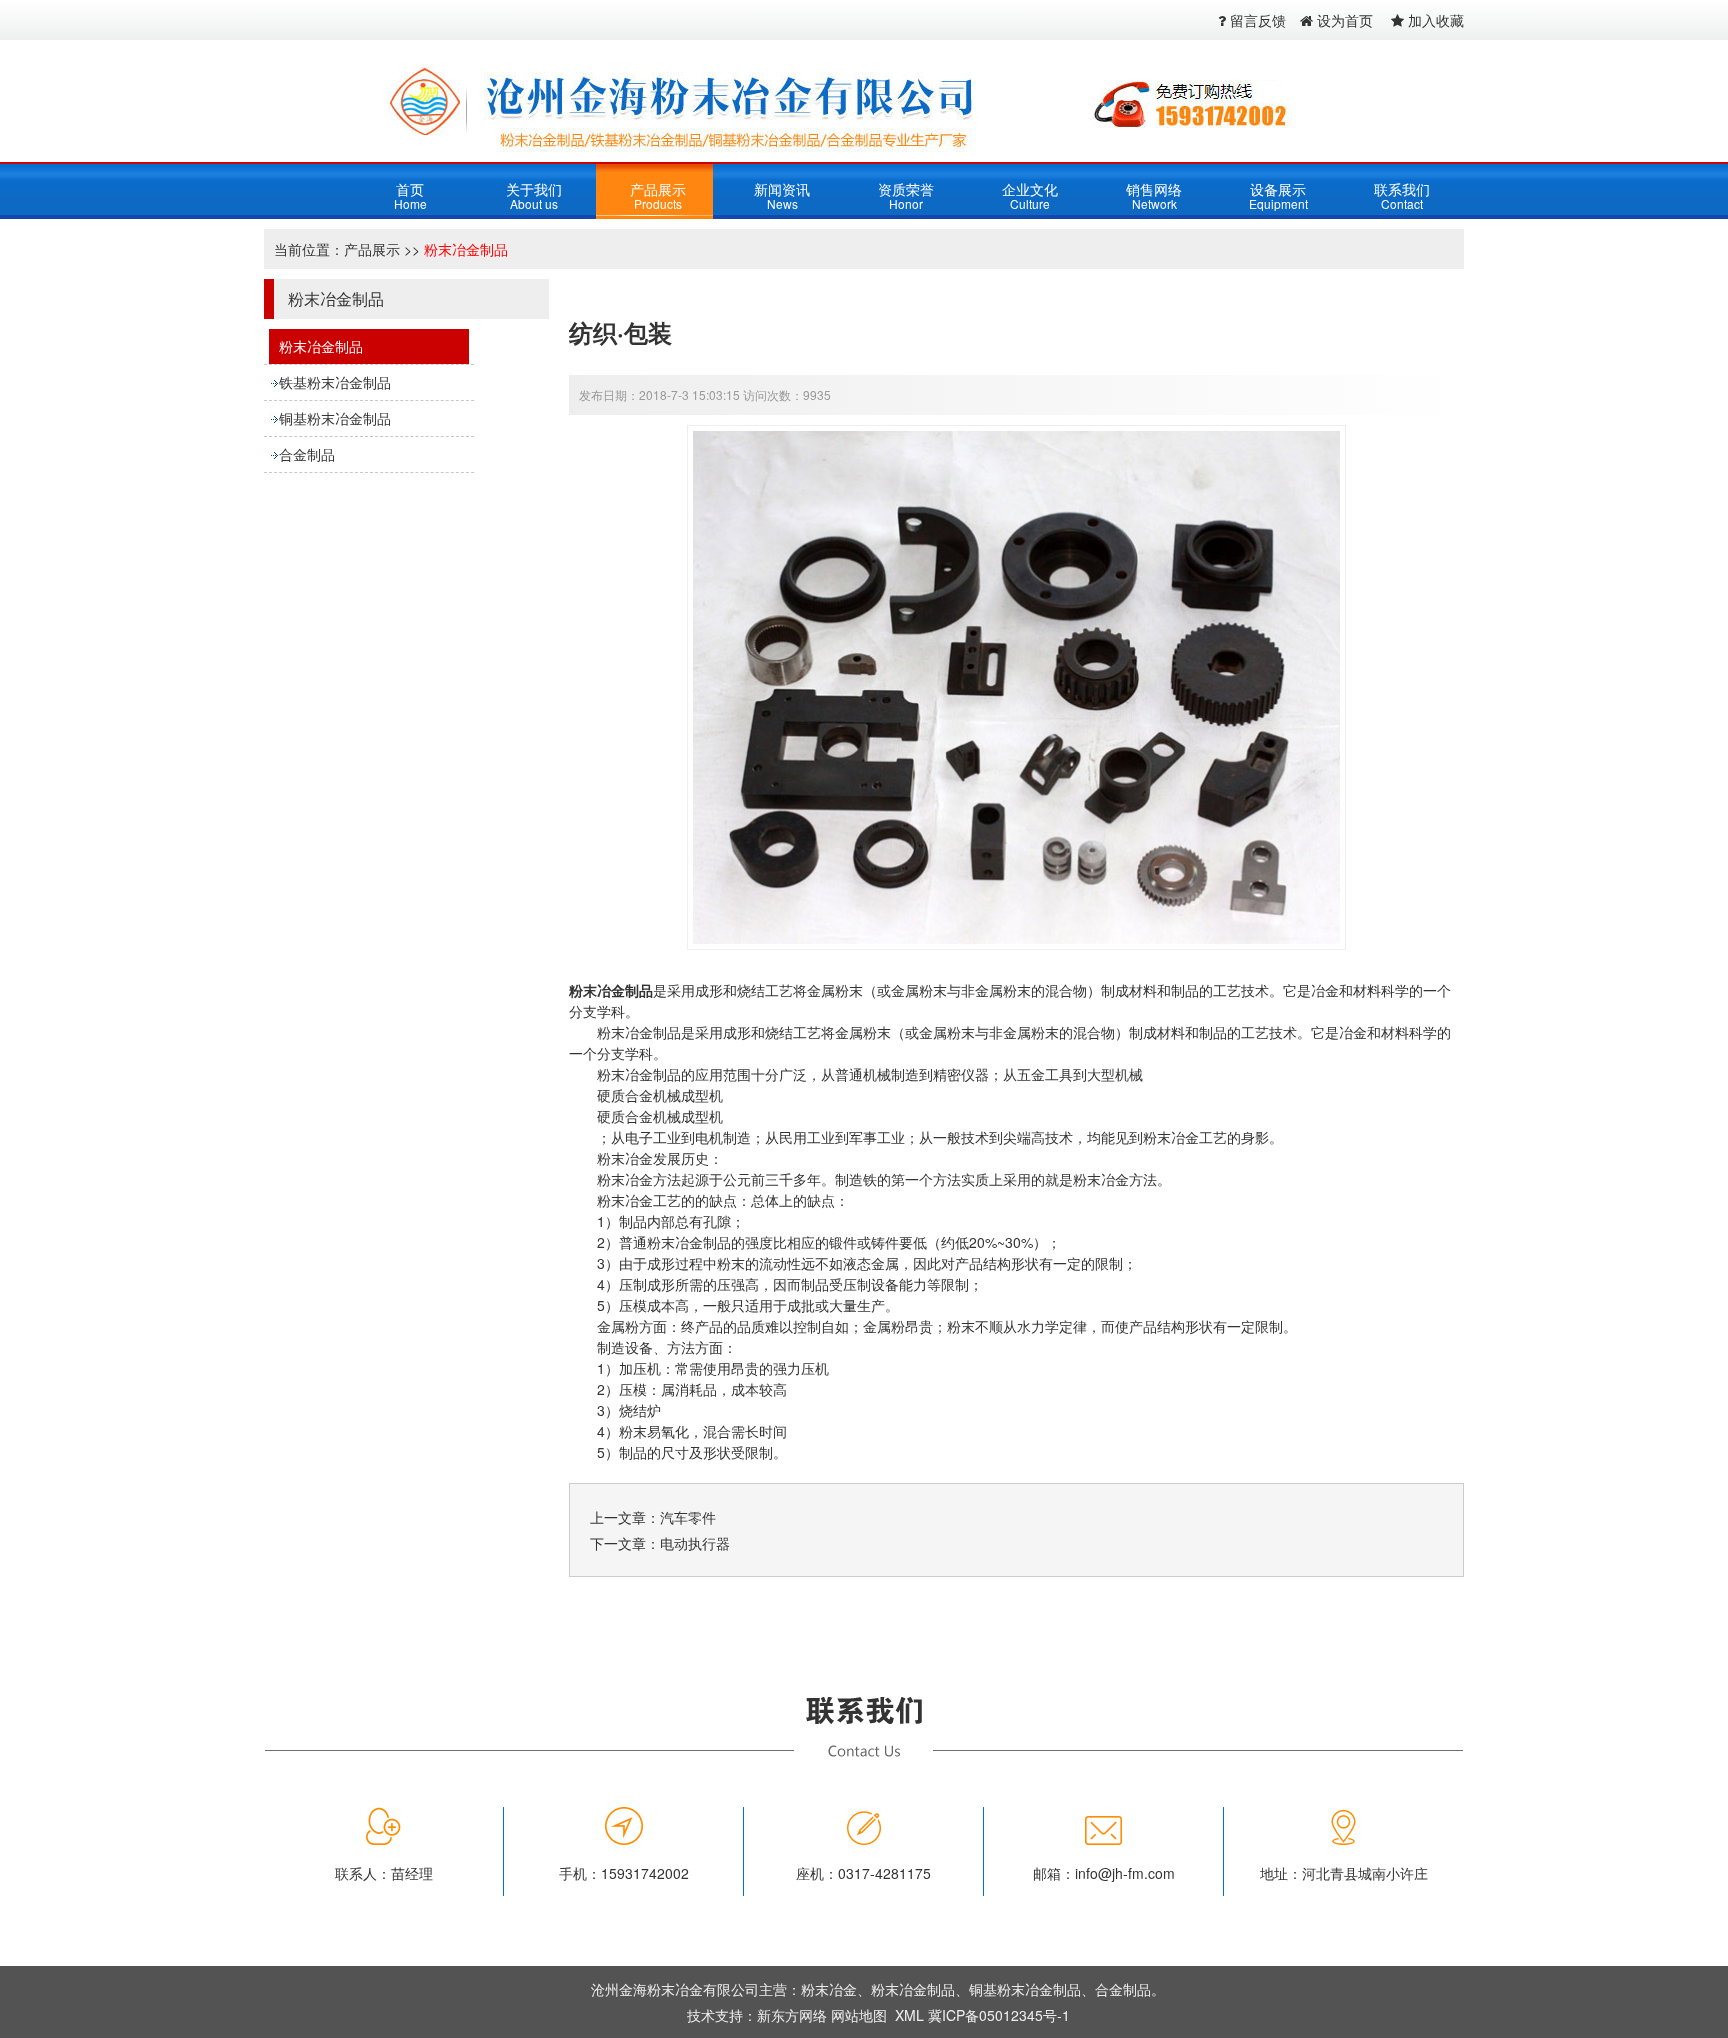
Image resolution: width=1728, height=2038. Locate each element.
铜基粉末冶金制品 (335, 418)
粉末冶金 (829, 1989)
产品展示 (372, 249)
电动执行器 (695, 1543)
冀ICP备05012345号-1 (999, 2015)
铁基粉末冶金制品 (335, 382)
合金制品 (307, 454)
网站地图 (859, 2015)
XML (909, 2015)
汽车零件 (688, 1517)
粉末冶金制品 (466, 249)
